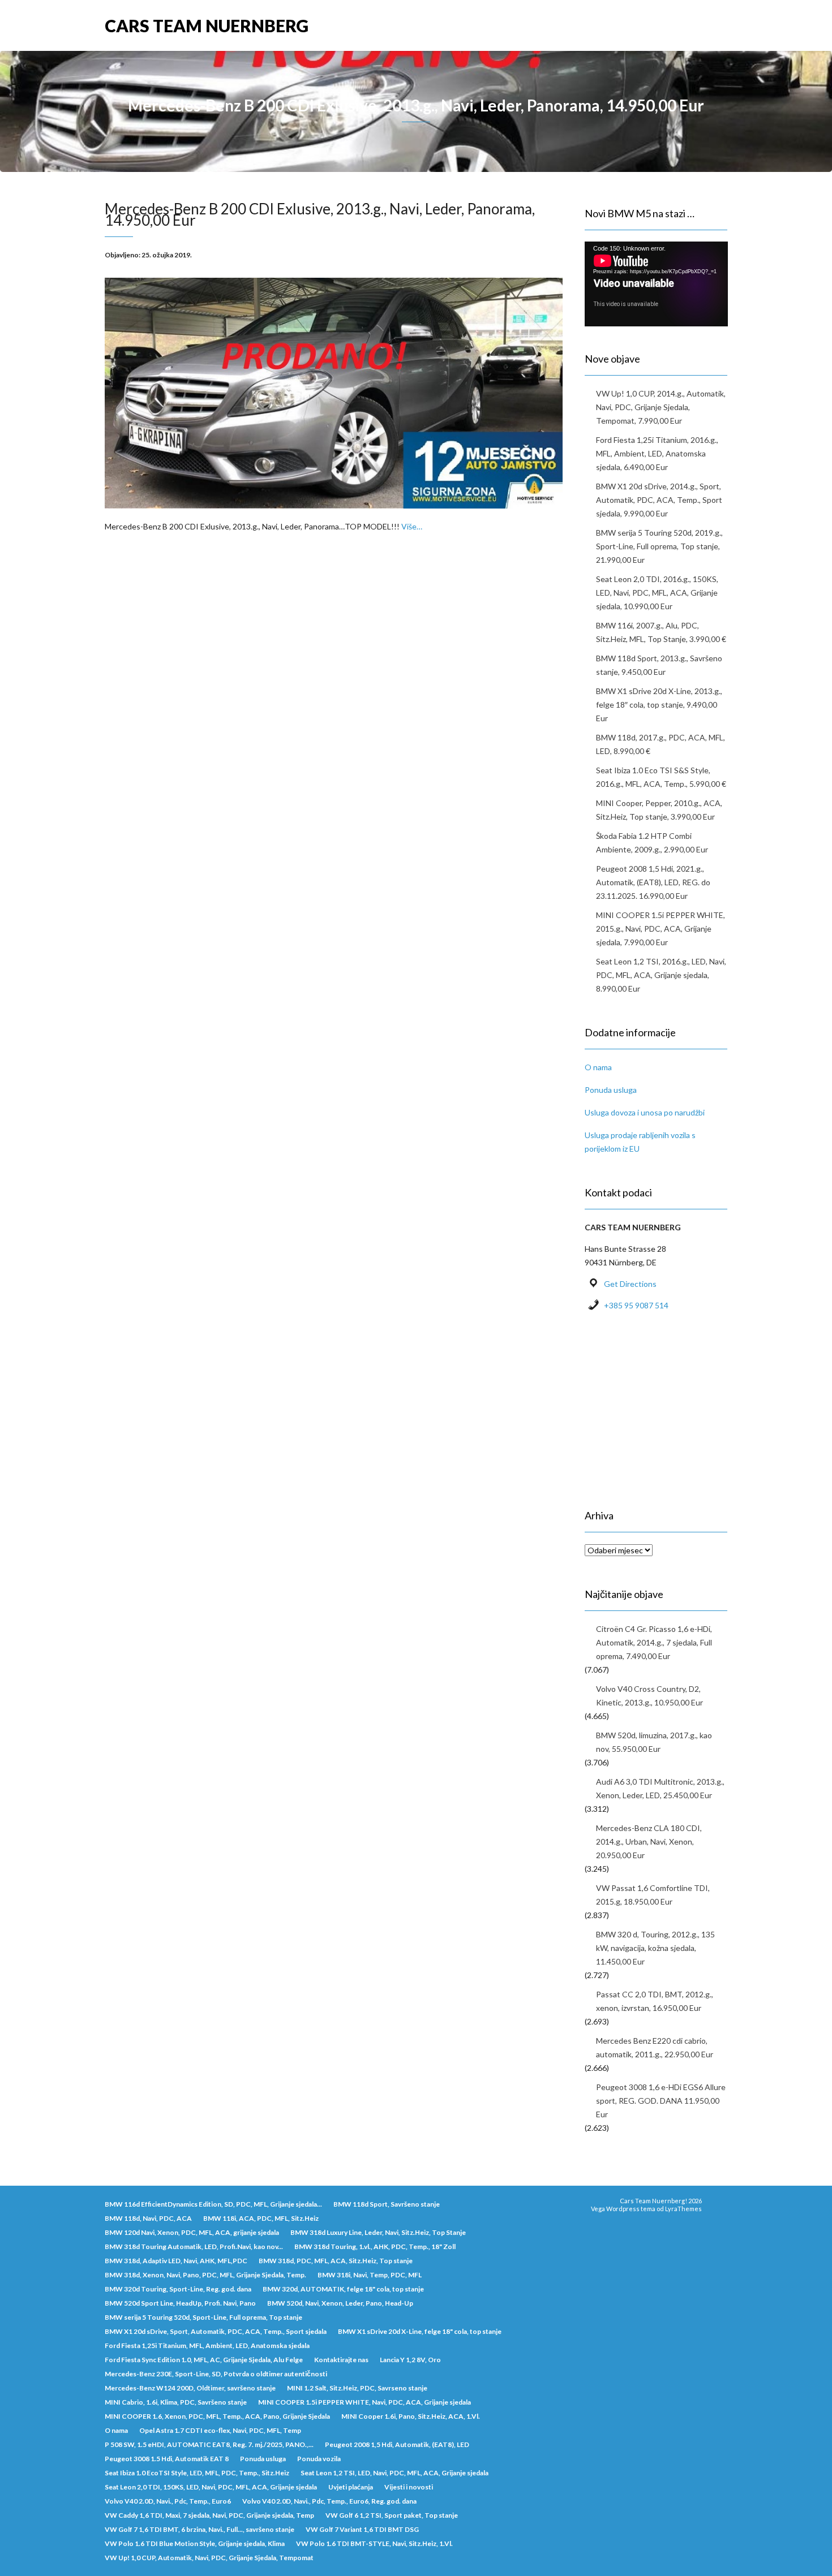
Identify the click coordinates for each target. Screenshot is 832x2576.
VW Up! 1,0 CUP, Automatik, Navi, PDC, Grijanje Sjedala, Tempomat (209, 2558)
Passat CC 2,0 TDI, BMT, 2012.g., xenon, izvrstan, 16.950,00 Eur (655, 2001)
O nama (598, 1067)
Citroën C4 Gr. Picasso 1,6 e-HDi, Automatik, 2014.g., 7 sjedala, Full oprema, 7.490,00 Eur (654, 1642)
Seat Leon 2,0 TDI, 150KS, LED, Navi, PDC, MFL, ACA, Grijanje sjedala (211, 2487)
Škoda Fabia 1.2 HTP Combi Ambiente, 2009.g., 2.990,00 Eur (652, 843)
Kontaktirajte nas (341, 2360)
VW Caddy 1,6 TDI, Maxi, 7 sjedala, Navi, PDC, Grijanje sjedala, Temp (209, 2515)
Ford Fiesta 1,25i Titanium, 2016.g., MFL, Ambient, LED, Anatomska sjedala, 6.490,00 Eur (657, 453)
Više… (412, 526)
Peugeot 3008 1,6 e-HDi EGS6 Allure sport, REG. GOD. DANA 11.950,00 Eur (661, 2101)
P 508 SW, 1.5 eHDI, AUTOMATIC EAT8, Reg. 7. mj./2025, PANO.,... (209, 2444)
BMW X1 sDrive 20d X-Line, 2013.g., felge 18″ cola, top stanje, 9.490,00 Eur (659, 705)
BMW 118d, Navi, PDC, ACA (148, 2218)
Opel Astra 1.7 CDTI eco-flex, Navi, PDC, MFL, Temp (220, 2430)
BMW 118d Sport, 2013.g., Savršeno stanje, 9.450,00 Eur (659, 665)
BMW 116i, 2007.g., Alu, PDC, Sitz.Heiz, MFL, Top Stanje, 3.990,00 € (661, 632)
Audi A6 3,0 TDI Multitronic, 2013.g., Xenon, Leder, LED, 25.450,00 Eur (660, 1788)
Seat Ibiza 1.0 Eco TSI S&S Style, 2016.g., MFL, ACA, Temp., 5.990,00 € (661, 777)
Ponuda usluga (611, 1090)
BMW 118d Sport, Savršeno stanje (387, 2204)
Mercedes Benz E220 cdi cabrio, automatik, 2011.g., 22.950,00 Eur (655, 2047)
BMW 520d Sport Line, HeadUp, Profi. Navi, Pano (180, 2303)
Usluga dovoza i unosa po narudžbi (645, 1112)
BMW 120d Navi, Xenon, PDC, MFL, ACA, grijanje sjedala (192, 2232)
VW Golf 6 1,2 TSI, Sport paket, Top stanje (392, 2515)
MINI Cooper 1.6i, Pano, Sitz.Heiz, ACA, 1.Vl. (411, 2416)
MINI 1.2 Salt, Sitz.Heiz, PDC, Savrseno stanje (357, 2388)
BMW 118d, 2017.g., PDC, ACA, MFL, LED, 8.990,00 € (661, 744)
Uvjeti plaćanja (351, 2487)
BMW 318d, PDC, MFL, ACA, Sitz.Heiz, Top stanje (336, 2261)
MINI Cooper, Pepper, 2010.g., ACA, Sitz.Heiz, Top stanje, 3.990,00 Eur (659, 810)
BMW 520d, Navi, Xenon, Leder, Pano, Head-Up (340, 2303)
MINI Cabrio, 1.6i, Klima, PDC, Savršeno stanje (176, 2402)
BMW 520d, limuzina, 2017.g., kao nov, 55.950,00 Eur (654, 1742)
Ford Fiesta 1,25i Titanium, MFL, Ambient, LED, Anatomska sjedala (207, 2345)
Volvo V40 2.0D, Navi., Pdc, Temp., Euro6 (168, 2501)
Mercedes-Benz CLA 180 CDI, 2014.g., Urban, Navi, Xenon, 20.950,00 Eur (649, 1841)
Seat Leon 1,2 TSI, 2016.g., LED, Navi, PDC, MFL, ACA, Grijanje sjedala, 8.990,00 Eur (661, 975)
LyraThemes (683, 2209)
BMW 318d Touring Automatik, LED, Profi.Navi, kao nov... (194, 2247)
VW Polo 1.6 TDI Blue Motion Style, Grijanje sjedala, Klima (195, 2543)
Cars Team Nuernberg (207, 25)
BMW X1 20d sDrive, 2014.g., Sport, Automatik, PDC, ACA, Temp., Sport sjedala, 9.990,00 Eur (659, 500)
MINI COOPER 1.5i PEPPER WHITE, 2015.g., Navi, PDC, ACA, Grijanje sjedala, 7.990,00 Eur (661, 929)
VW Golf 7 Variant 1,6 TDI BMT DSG (362, 2529)
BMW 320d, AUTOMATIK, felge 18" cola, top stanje (343, 2289)
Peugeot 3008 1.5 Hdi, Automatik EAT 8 (167, 2459)
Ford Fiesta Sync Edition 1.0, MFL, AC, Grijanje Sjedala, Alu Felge (204, 2360)
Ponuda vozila (319, 2459)
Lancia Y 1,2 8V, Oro (410, 2360)
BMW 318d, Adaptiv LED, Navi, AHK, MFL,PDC (176, 2261)
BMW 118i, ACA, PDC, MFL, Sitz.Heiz (261, 2218)
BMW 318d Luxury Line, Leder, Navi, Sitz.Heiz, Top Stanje (378, 2232)
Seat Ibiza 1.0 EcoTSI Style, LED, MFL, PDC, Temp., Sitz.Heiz (197, 2473)
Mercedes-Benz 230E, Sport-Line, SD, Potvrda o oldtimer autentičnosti (216, 2374)
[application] (656, 282)
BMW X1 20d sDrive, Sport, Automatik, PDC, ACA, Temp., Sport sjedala (216, 2331)
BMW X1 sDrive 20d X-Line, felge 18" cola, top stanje (420, 2331)
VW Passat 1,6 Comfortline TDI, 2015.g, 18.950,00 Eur (653, 1895)
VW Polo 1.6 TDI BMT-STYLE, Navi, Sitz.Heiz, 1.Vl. (374, 2543)
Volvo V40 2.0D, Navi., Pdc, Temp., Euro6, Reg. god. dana (329, 2501)
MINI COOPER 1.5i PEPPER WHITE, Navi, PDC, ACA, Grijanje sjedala (364, 2402)
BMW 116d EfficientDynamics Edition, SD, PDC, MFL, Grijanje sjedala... (213, 2204)
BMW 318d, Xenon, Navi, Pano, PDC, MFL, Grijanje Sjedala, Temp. (205, 2275)
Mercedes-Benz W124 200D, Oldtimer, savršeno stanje (190, 2388)
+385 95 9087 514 (636, 1305)
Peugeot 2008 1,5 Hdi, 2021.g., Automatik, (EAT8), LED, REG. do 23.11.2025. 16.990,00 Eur (653, 882)
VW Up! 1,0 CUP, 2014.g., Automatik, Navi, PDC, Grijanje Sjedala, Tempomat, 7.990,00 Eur (661, 407)
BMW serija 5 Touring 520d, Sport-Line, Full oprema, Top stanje (203, 2317)
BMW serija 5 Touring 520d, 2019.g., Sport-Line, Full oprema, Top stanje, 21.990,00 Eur (659, 546)
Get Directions (630, 1284)
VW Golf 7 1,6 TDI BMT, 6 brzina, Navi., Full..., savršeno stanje (200, 2529)
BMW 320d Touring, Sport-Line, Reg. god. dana (178, 2289)
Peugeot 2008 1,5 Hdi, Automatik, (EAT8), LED (397, 2444)
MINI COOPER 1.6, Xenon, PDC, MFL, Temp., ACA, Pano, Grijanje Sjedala (217, 2416)
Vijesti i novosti (409, 2487)
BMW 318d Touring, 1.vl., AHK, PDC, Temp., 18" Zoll (375, 2247)
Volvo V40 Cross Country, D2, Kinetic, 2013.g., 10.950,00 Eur (649, 1696)
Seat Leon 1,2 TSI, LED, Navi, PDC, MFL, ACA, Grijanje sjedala (394, 2473)
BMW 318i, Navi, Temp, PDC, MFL (370, 2275)
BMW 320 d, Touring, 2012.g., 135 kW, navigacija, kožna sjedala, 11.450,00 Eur (655, 1948)
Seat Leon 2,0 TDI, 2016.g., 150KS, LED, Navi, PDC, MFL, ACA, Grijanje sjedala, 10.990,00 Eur (657, 593)
